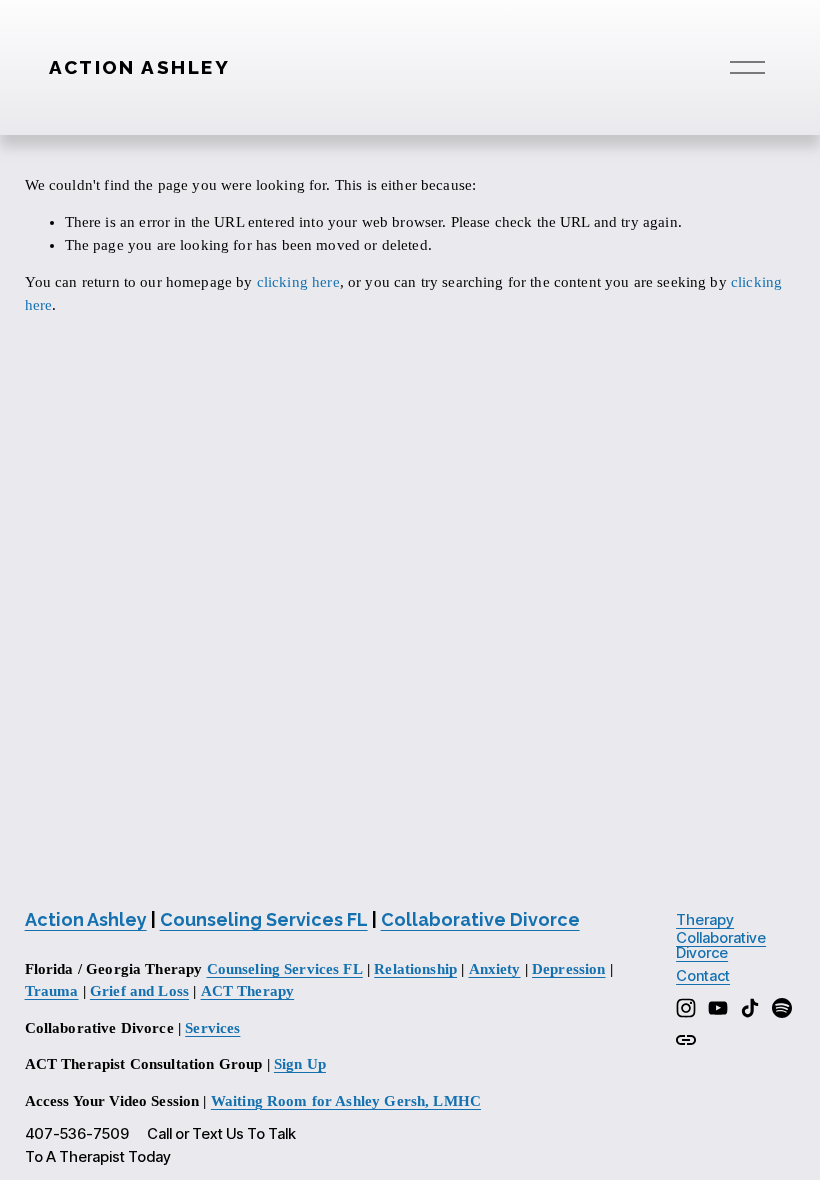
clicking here (298, 282)
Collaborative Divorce (721, 946)
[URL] (686, 1040)
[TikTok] (750, 1008)
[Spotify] (782, 1008)
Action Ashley (139, 67)
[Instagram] (686, 1008)
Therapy (705, 920)
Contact (703, 976)
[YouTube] (718, 1008)
